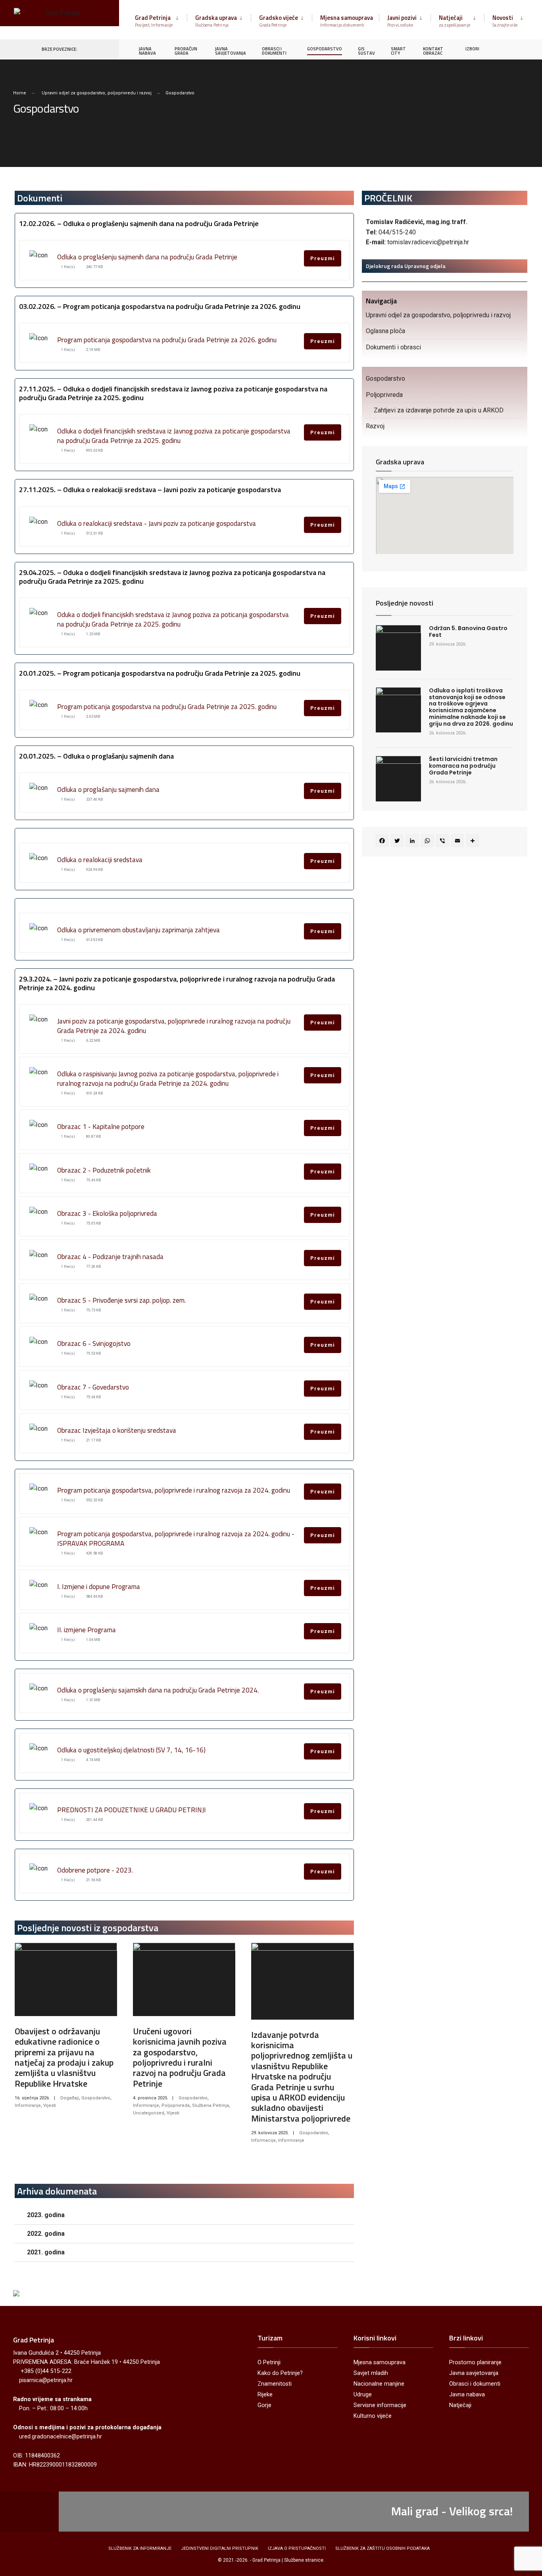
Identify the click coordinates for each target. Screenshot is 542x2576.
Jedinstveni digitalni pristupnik (220, 2548)
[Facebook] (494, 49)
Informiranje (28, 2105)
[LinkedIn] (413, 842)
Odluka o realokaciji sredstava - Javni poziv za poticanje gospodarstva (157, 523)
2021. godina (46, 2252)
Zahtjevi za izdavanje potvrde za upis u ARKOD (439, 410)
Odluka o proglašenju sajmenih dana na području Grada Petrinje (147, 257)
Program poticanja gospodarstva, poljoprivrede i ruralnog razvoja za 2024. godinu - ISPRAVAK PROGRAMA (176, 1538)
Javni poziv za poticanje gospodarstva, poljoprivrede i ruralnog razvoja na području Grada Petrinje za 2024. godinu (174, 1026)
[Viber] (444, 842)
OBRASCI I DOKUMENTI (274, 51)
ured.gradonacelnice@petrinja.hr (61, 2437)
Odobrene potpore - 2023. (95, 1870)
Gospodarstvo (96, 2098)
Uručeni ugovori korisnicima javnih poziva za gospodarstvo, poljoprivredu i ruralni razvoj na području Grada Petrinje (180, 2057)
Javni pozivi (402, 21)
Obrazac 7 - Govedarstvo (93, 1387)
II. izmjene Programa (86, 1630)
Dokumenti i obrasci (393, 347)
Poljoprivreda (176, 2105)
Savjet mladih (371, 2373)
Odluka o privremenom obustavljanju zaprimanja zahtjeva (138, 930)
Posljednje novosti (405, 603)
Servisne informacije (380, 2405)
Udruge (363, 2395)
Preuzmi (323, 258)
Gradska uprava (216, 21)
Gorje (264, 2405)
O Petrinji (269, 2362)
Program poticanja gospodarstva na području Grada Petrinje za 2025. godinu (167, 706)
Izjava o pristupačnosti (297, 2548)
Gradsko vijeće (279, 21)
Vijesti (50, 2105)
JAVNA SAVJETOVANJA (231, 51)
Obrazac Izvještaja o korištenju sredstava (117, 1430)
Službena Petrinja (210, 2105)
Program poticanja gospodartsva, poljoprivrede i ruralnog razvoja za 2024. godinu (174, 1490)
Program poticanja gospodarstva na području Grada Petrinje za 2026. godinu (167, 340)
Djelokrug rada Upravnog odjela (406, 266)
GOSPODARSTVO (325, 49)
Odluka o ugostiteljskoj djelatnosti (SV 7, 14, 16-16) (131, 1750)
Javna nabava (467, 2395)
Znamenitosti (275, 2384)
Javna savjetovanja (474, 2373)
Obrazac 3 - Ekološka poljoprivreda (107, 1213)
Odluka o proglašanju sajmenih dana (108, 789)
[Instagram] (509, 49)
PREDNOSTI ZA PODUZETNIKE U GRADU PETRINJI (132, 1810)
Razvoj (375, 426)
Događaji (70, 2098)
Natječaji (455, 21)
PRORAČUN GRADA (186, 51)
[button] (184, 2215)
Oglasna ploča (385, 331)
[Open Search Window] (523, 49)
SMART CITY (398, 51)
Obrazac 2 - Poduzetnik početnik (104, 1170)
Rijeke (265, 2395)
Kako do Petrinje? (280, 2373)
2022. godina (46, 2234)
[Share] (474, 842)
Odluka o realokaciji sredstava (100, 860)
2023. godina (46, 2215)
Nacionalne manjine (379, 2384)
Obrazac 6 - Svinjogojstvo (94, 1343)
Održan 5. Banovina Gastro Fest (468, 632)
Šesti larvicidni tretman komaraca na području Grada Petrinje (463, 766)
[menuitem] (161, 19)
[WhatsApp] (429, 842)
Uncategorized (149, 2113)
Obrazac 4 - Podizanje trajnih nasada (110, 1256)
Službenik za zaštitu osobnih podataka (382, 2548)
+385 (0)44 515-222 (46, 2371)
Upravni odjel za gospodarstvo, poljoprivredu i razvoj (97, 93)
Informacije (263, 2140)
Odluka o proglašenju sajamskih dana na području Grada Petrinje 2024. (158, 1690)
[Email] (459, 842)
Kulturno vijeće (373, 2416)
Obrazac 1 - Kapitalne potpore (101, 1126)
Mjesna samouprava (347, 21)
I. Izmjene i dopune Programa (99, 1586)
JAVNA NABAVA (147, 51)
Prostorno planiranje (475, 2362)
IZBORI (472, 49)
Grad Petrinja (154, 21)
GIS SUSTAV (366, 51)
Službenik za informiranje (140, 2548)
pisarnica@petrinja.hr (46, 2380)
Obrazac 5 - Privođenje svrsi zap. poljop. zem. (121, 1300)
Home (20, 93)
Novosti (505, 21)
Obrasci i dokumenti (475, 2384)
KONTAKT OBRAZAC (433, 51)
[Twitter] (398, 842)
